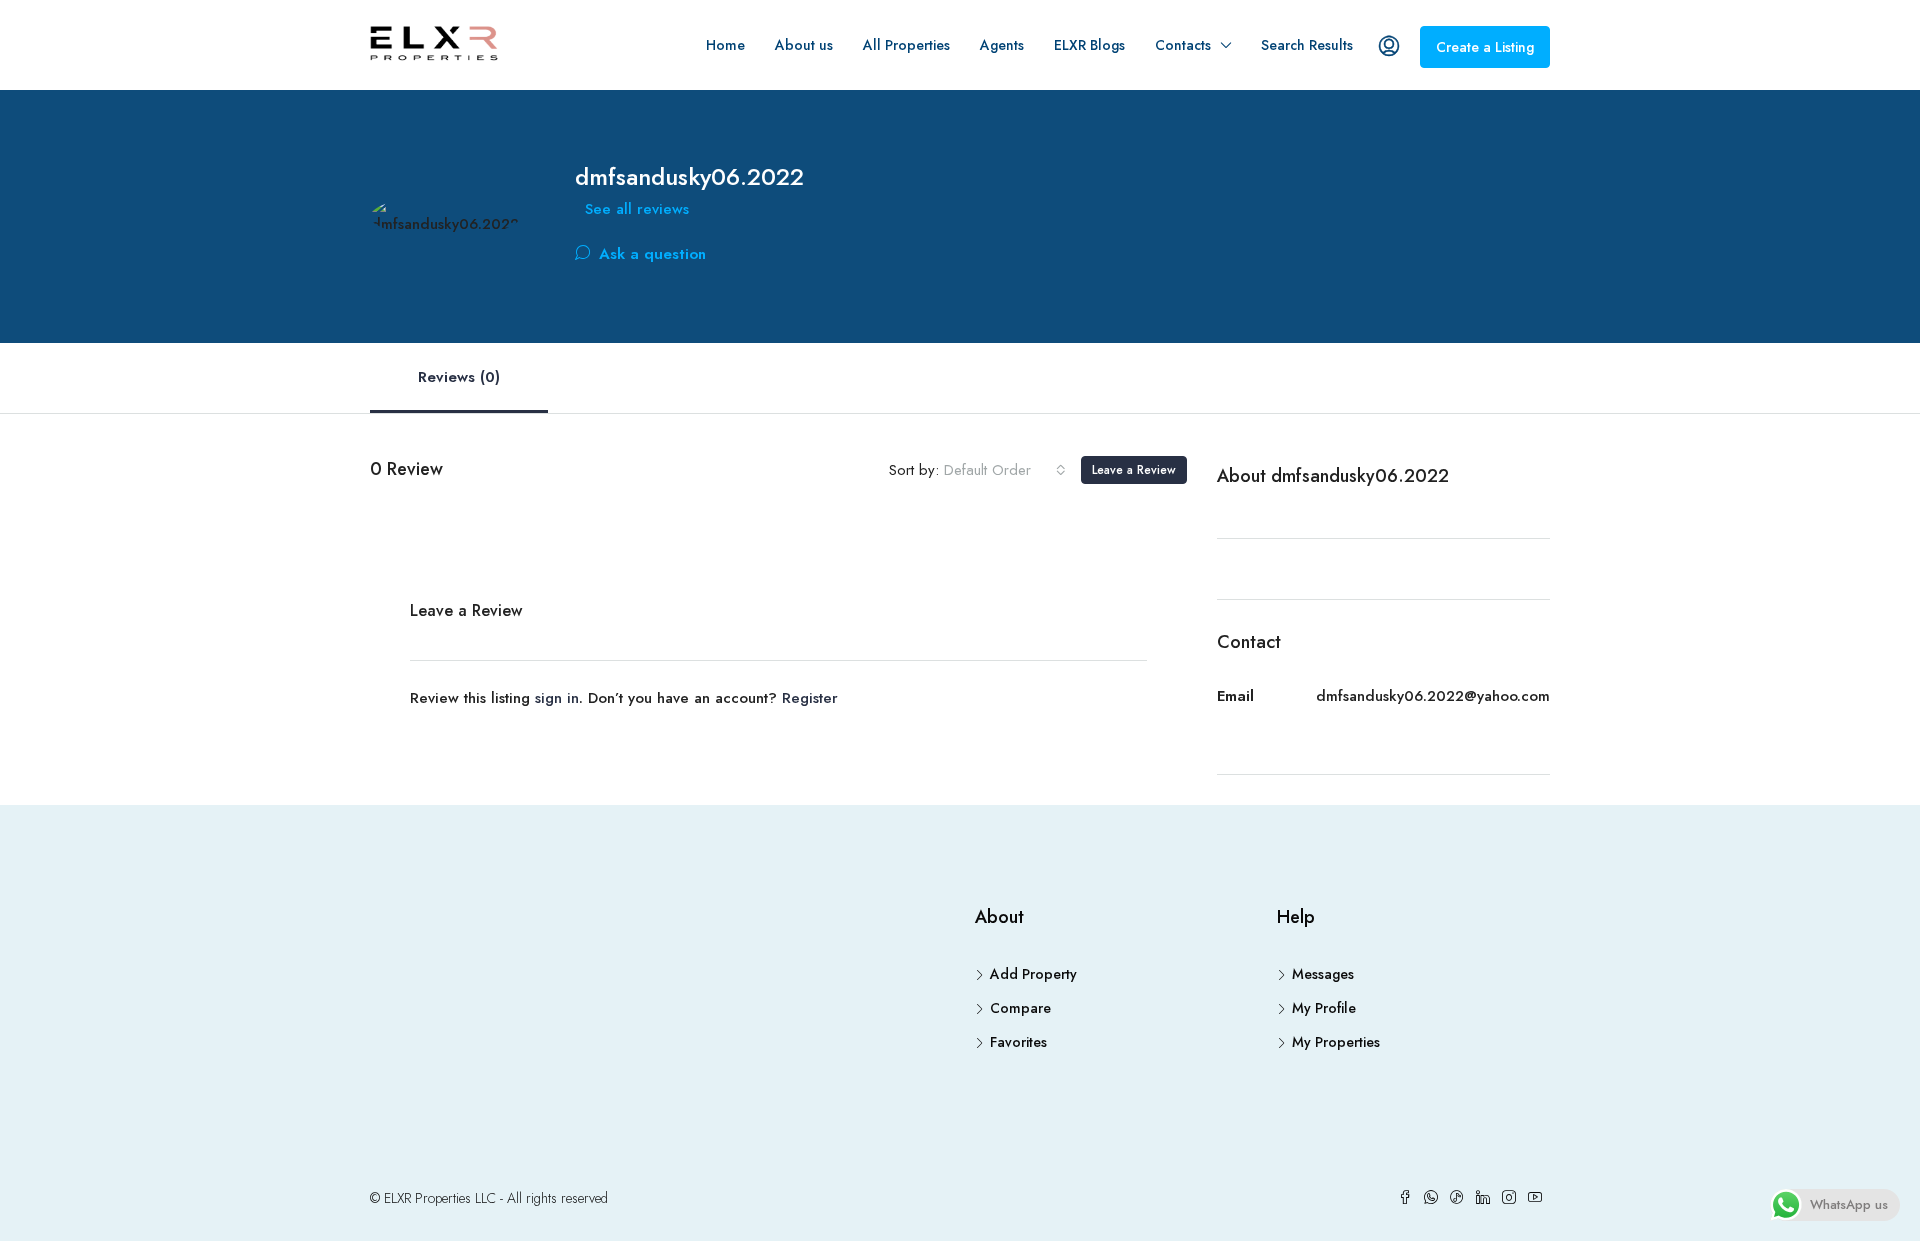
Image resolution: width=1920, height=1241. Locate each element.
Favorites (1018, 1042)
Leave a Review (1134, 470)
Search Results (1307, 45)
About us (804, 45)
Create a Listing (1485, 47)
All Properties (906, 45)
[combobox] (1005, 470)
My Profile (1324, 1008)
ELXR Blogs (1089, 45)
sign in (557, 698)
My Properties (1336, 1042)
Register (810, 698)
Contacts (1183, 45)
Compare (1020, 1008)
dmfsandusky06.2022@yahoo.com (1433, 696)
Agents (1002, 45)
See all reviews (637, 209)
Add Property (1033, 974)
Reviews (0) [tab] (459, 377)
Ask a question (650, 254)
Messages (1323, 974)
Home (725, 45)
